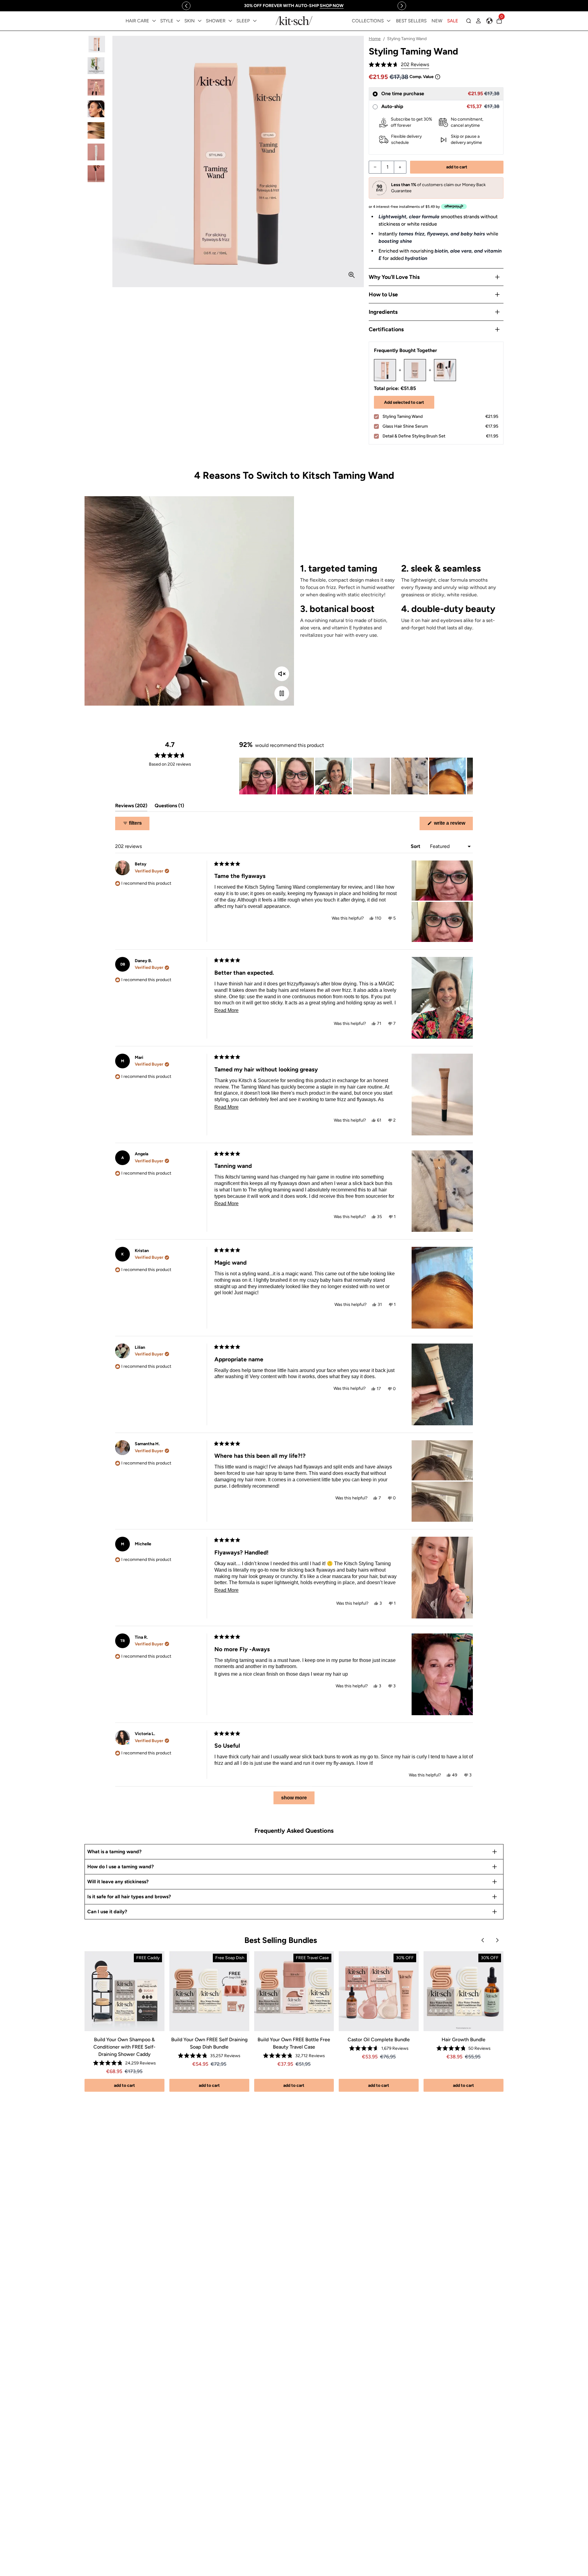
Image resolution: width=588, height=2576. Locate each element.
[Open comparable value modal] (438, 77)
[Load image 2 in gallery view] (96, 66)
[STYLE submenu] (178, 21)
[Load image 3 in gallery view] (96, 87)
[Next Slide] (468, 776)
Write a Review (453, 825)
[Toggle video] (282, 693)
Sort (416, 846)
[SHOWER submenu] (230, 21)
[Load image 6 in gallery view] (96, 152)
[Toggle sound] (282, 674)
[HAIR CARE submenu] (154, 21)
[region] (294, 6)
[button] (399, 65)
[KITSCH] (294, 21)
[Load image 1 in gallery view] (96, 44)
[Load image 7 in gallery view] (96, 174)
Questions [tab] (169, 807)
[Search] (469, 21)
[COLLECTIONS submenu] (389, 21)
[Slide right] (402, 6)
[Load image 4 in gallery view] (96, 109)
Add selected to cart (404, 402)
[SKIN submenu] (200, 21)
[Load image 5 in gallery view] (96, 131)
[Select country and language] (489, 21)
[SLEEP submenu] (255, 21)
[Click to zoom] (352, 275)
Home (375, 39)
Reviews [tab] (131, 807)
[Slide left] (186, 6)
